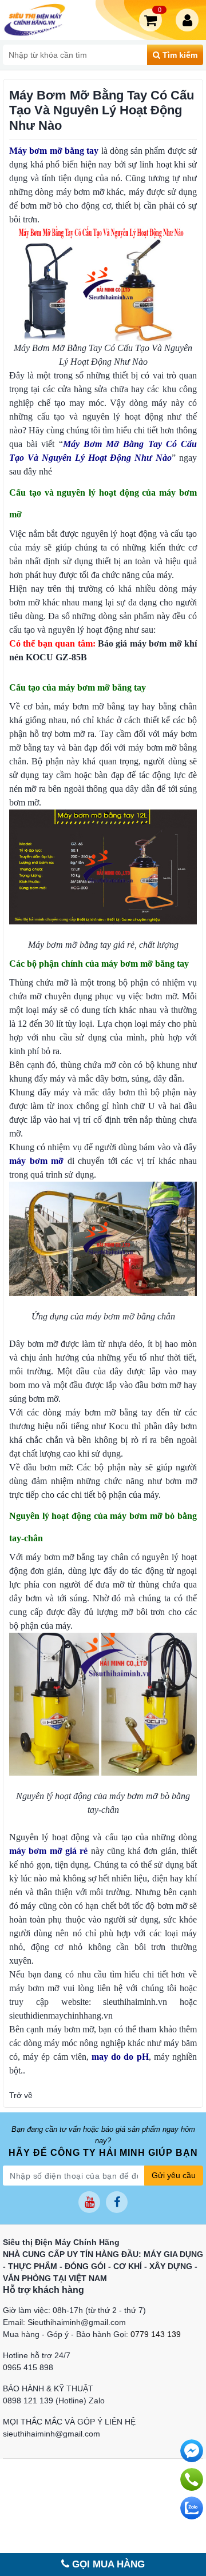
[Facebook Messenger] (192, 2451)
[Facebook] (117, 2202)
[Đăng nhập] (189, 20)
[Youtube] (89, 2202)
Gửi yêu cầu (174, 2175)
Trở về (21, 2095)
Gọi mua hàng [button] (107, 2564)
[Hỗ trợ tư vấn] (192, 2479)
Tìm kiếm (179, 55)
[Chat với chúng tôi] (192, 2508)
